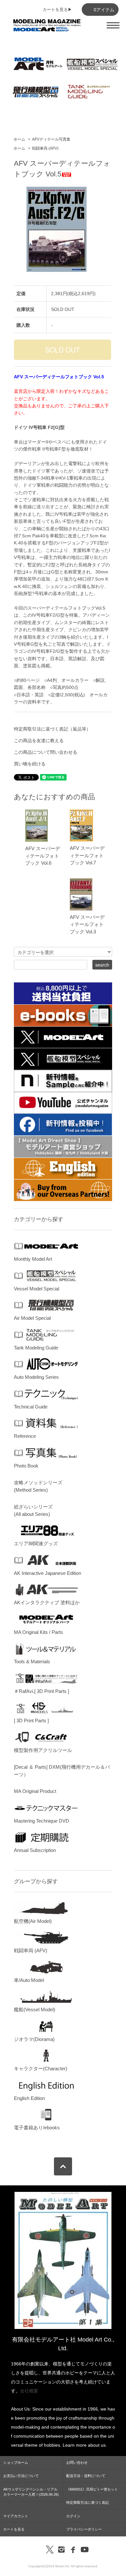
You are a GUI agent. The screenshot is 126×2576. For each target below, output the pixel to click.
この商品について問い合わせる (46, 752)
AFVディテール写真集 (51, 139)
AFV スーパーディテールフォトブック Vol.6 (43, 856)
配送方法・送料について (86, 2476)
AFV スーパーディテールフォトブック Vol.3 (87, 924)
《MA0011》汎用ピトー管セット (92, 2489)
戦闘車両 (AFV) (45, 148)
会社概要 (29, 2391)
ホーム (19, 139)
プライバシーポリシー (84, 2529)
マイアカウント (16, 2516)
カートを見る (14, 2529)
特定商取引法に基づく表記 (88, 2502)
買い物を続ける (30, 764)
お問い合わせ (77, 2462)
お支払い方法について (21, 2476)
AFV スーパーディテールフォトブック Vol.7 (87, 855)
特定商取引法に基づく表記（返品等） (52, 729)
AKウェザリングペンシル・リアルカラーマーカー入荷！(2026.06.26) (31, 2492)
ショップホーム (16, 2462)
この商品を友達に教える (39, 741)
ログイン (73, 2516)
